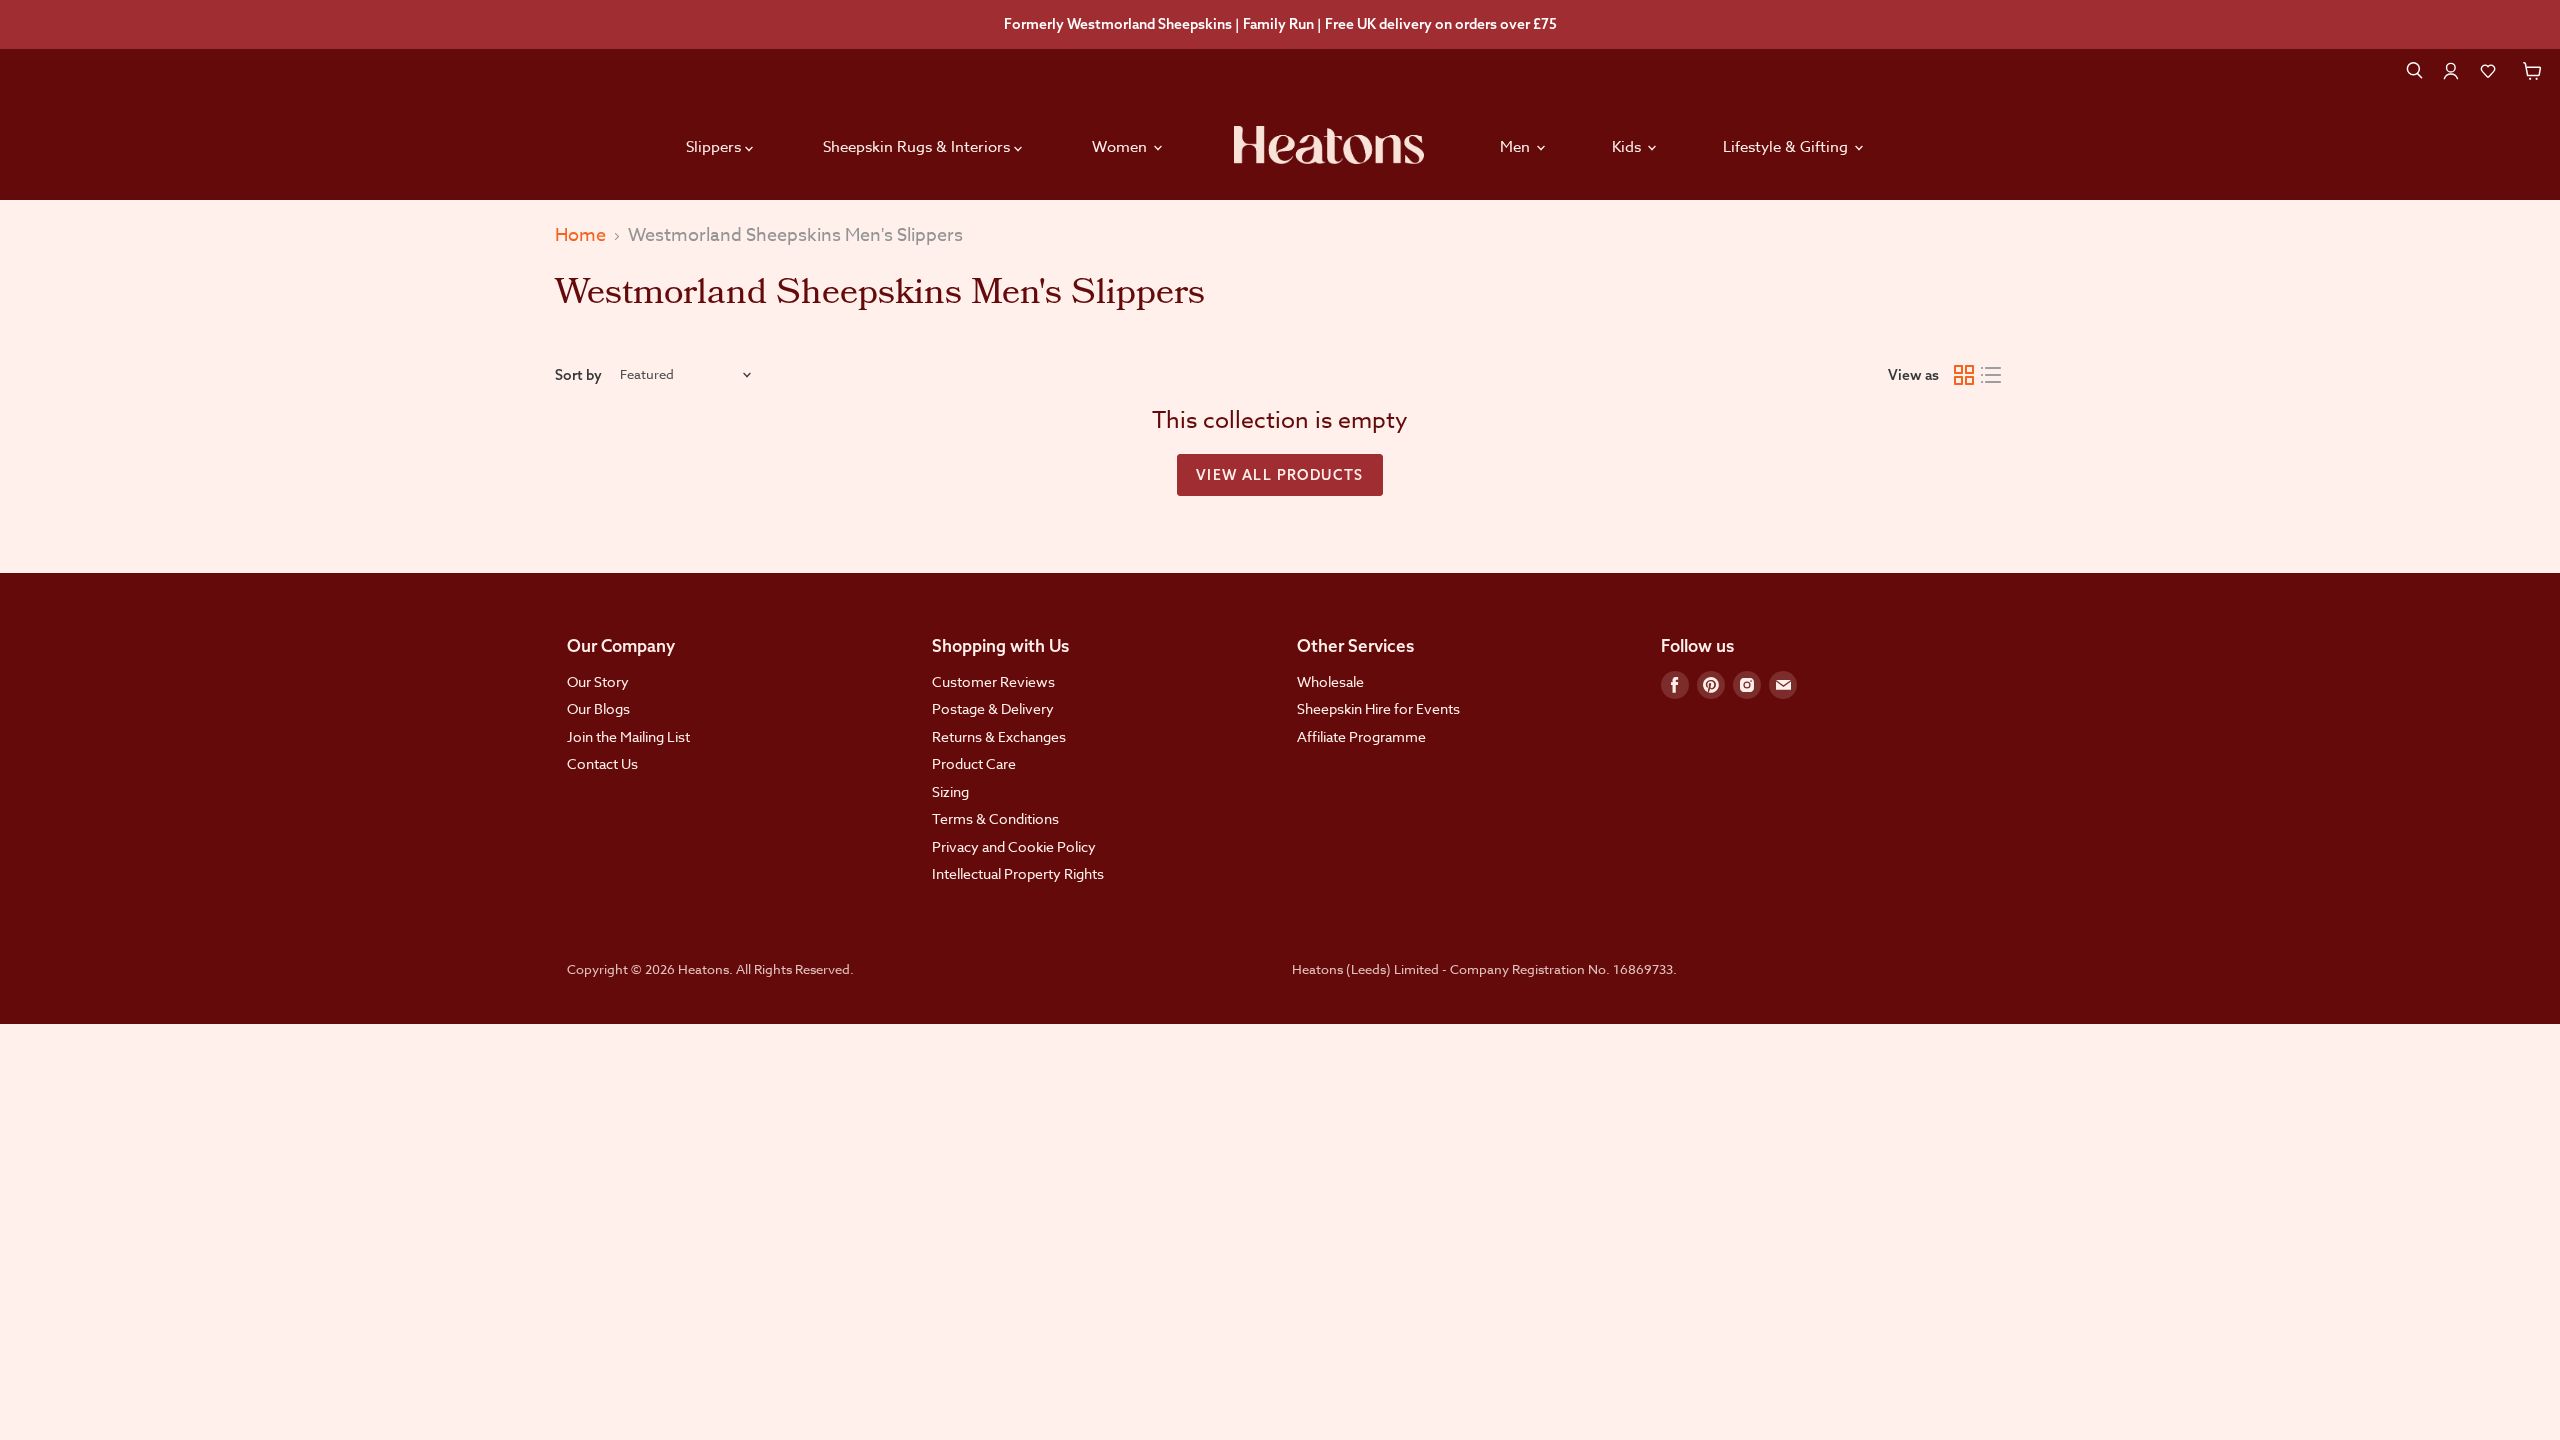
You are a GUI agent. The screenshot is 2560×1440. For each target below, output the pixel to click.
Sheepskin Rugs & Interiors (918, 147)
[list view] (1992, 375)
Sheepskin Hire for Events (1378, 708)
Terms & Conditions (995, 818)
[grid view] (1964, 375)
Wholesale (1330, 681)
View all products (1280, 475)
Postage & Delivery (993, 708)
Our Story (598, 681)
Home (580, 236)
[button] (2488, 71)
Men (1517, 147)
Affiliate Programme (1361, 736)
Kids (1628, 147)
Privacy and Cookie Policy (1014, 846)
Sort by (578, 375)
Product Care (974, 763)
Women (1121, 147)
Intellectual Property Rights (1018, 873)
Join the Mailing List (628, 736)
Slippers (715, 147)
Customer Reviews (993, 681)
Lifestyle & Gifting (1787, 147)
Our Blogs (598, 708)
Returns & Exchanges (999, 736)
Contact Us (602, 763)
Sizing (950, 791)
